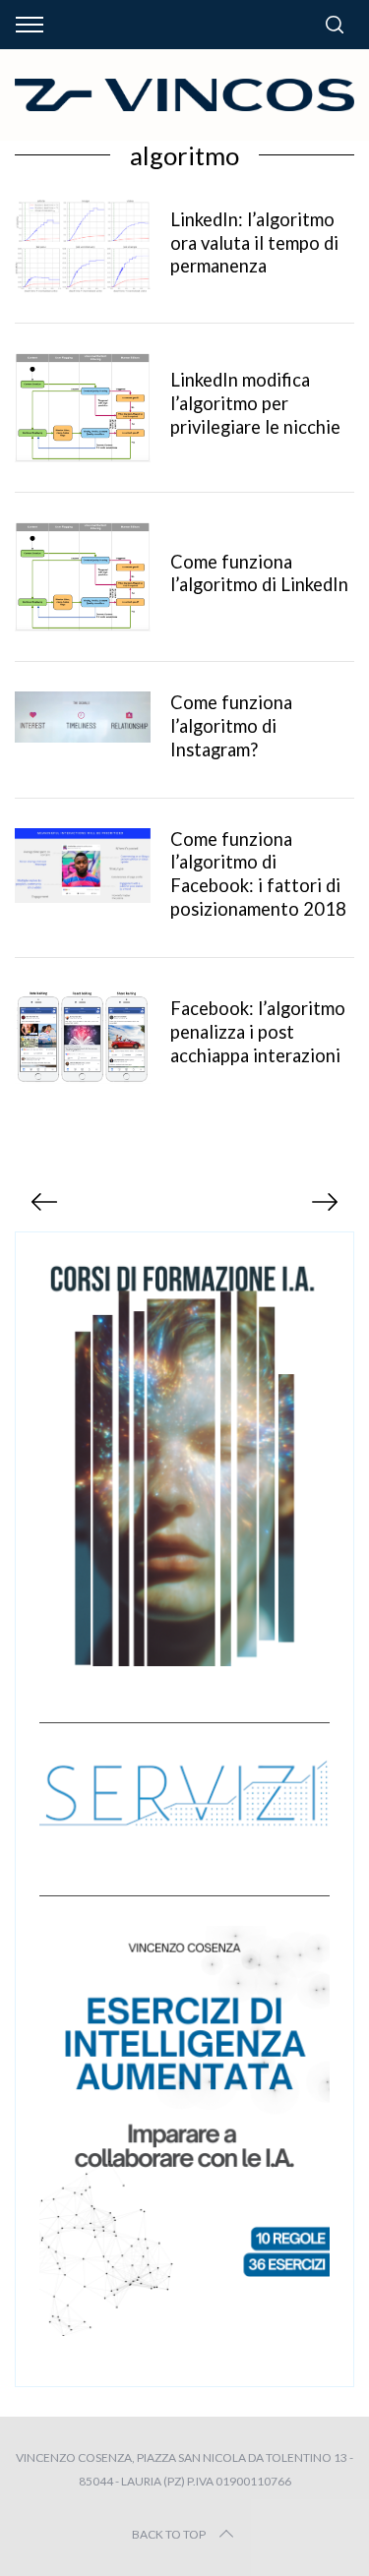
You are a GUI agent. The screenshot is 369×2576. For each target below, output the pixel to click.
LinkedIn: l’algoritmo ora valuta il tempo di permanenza (254, 243)
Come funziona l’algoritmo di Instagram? (231, 726)
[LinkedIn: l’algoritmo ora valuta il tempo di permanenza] (83, 246)
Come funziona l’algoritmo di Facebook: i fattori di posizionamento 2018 (258, 874)
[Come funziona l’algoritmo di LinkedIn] (83, 577)
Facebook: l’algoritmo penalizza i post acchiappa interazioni (258, 1032)
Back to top (169, 2534)
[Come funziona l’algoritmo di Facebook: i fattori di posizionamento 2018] (83, 866)
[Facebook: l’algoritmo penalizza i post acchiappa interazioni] (83, 1036)
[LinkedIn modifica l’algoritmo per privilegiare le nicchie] (83, 408)
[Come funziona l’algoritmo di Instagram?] (83, 717)
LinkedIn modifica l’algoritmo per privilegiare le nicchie (255, 403)
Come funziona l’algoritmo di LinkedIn (259, 573)
